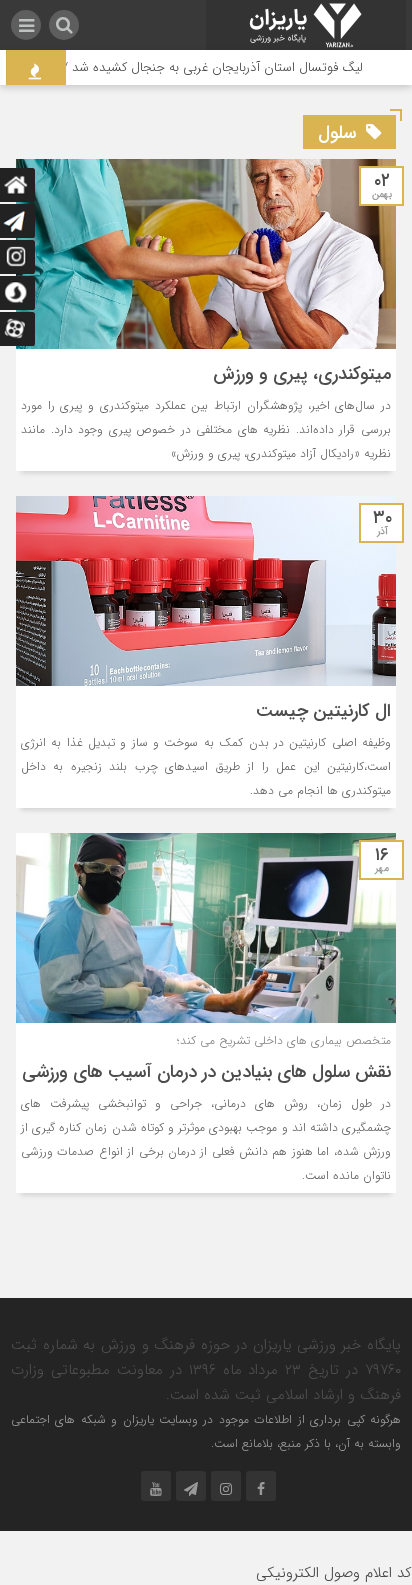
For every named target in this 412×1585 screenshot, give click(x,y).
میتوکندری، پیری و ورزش (302, 374)
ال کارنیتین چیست (323, 711)
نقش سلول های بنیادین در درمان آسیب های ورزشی (206, 1072)
